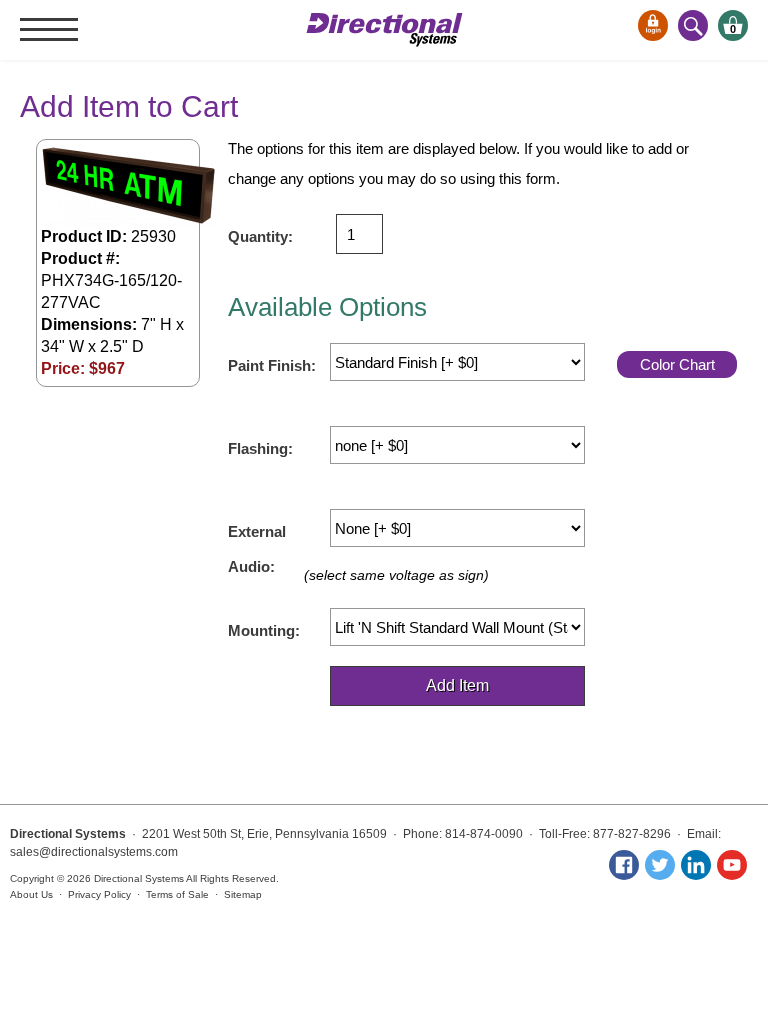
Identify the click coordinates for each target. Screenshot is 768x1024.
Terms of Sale (177, 894)
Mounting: (264, 630)
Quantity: (260, 236)
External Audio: (257, 537)
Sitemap (243, 894)
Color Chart (677, 364)
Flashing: (260, 448)
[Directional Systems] (384, 29)
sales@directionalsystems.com (94, 852)
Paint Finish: (272, 365)
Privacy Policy (99, 894)
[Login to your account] (653, 25)
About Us (31, 894)
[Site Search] (693, 25)
